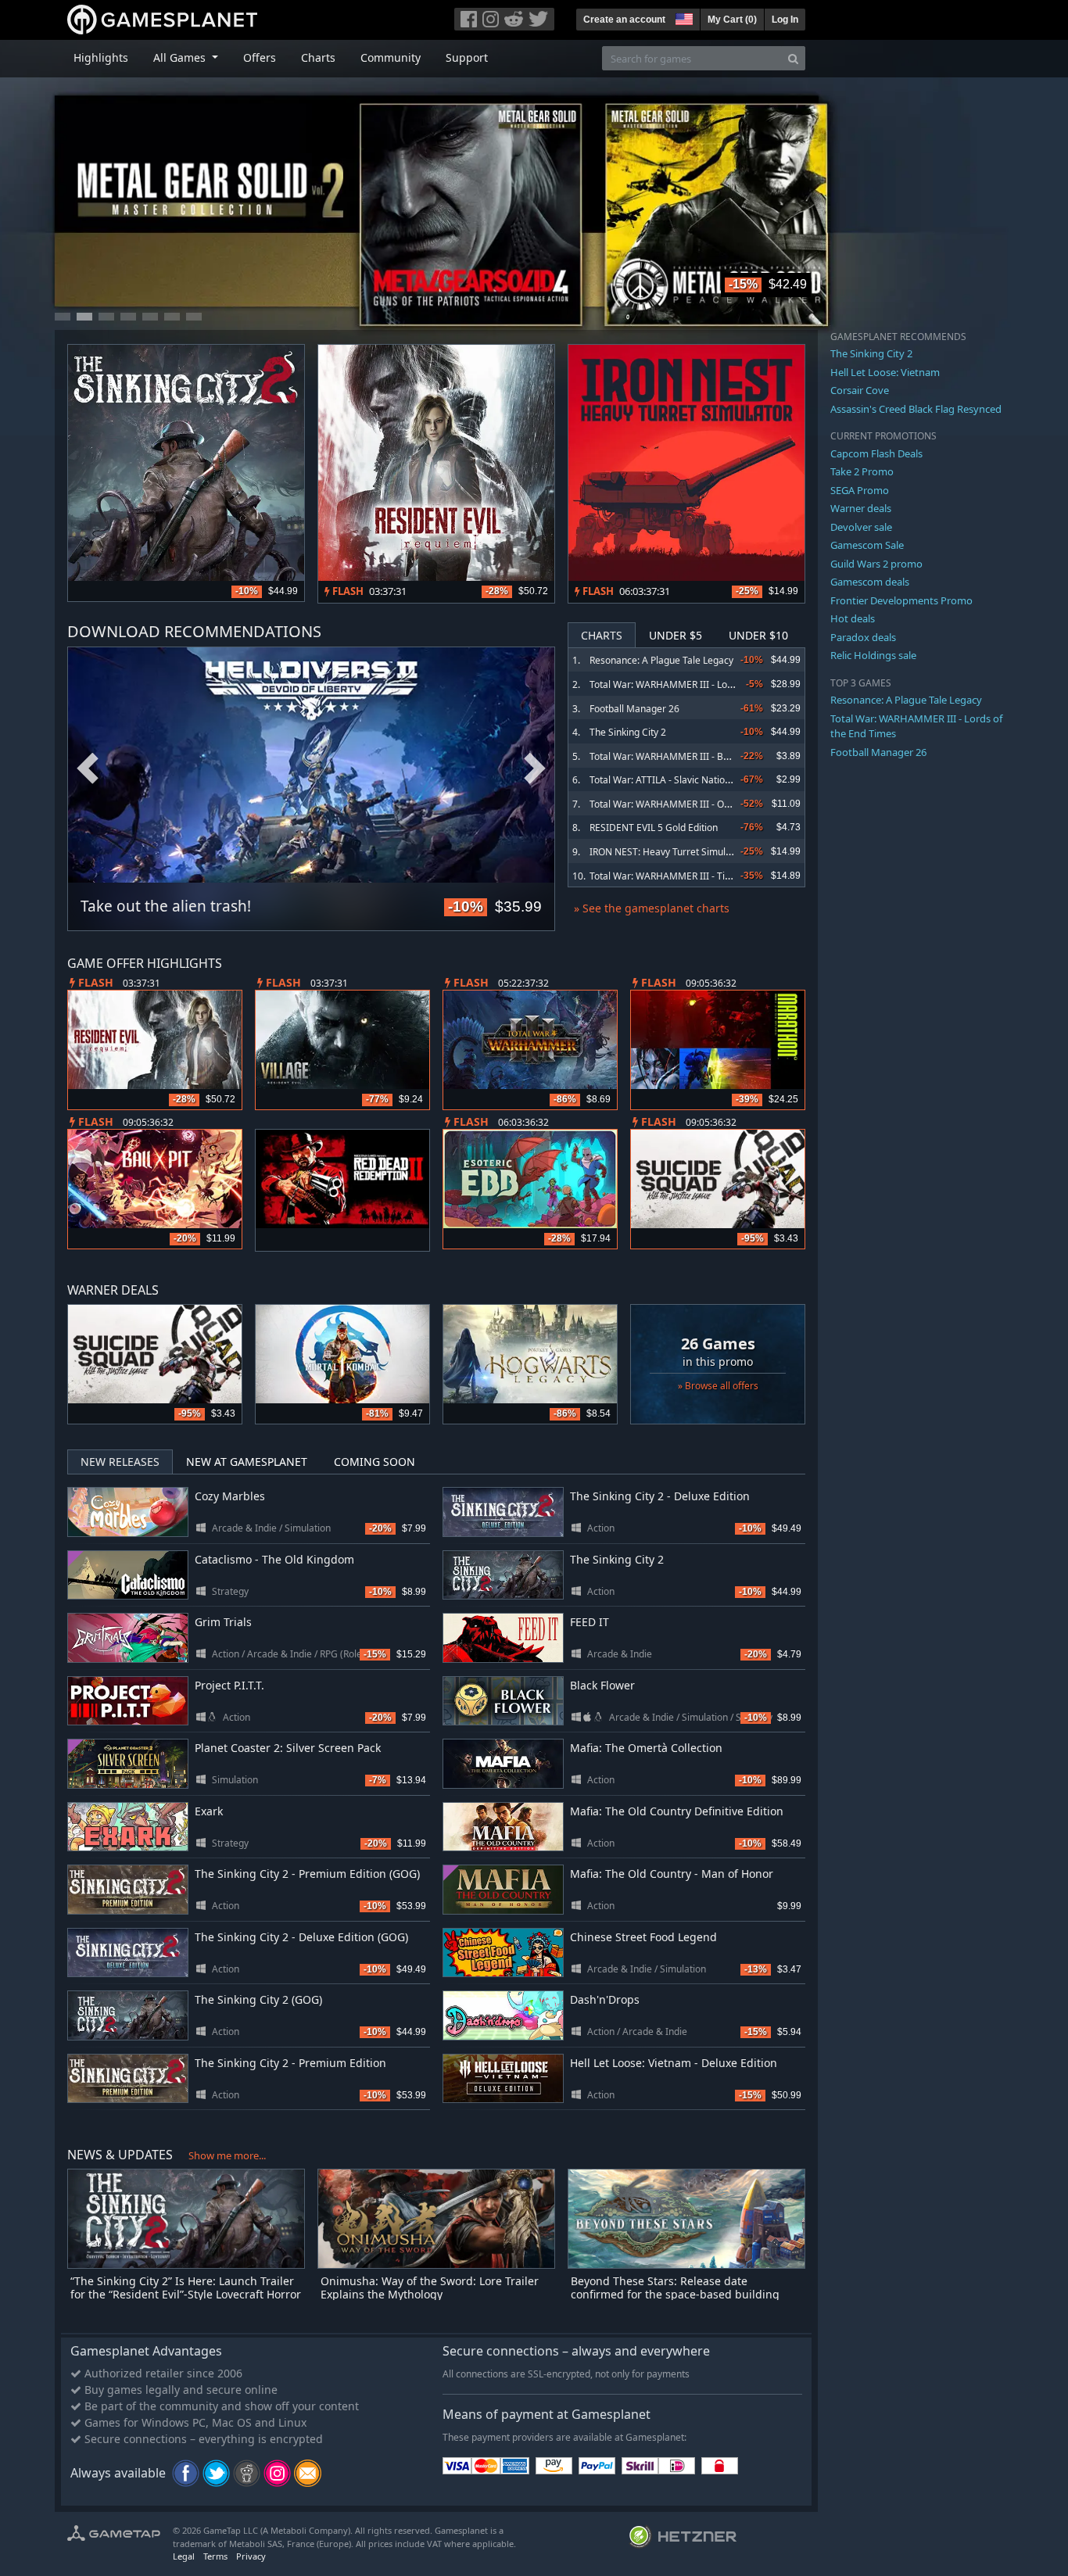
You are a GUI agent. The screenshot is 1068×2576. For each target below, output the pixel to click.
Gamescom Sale (867, 545)
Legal (184, 2556)
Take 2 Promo (862, 471)
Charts (318, 57)
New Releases (120, 1462)
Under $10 (758, 635)
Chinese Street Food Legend (643, 1937)
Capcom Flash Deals (876, 453)
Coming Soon (375, 1462)
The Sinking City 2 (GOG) (258, 1999)
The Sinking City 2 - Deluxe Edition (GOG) (301, 1937)
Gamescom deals (870, 582)
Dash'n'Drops (605, 1999)
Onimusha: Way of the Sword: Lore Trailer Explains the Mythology (430, 2288)
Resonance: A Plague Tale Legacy (661, 660)
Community (391, 57)
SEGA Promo (860, 490)
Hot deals (853, 618)
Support (467, 57)
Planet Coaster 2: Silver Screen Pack (288, 1748)
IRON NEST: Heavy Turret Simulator (667, 852)
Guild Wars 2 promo (876, 564)
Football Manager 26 (634, 709)
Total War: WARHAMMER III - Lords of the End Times (703, 684)
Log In (785, 20)
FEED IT (590, 1622)
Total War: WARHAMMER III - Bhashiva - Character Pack (710, 756)
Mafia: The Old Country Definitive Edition (677, 1811)
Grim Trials (223, 1622)
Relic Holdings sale (873, 655)
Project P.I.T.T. (229, 1685)
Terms (215, 2556)
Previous (88, 769)
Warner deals (861, 508)
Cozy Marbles (230, 1496)
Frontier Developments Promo (901, 600)
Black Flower (602, 1685)
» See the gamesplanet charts (652, 908)
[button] (683, 17)
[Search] (793, 58)
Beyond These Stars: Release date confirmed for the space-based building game (675, 2294)
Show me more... (227, 2155)
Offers (260, 57)
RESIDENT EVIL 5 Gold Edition (654, 828)
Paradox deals (863, 637)
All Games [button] (181, 57)
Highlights (101, 57)
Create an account (624, 20)
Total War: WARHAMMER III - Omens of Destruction (701, 804)
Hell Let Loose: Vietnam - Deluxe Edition (674, 2063)
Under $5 (676, 635)
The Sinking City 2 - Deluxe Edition (660, 1496)
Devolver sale (861, 527)
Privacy (251, 2556)
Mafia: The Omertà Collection (646, 1748)
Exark (209, 1811)
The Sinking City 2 (628, 732)
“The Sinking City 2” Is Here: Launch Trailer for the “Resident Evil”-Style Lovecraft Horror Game (186, 2294)
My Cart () (732, 20)
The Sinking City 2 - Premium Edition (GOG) (307, 1874)
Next (535, 769)
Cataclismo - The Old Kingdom (274, 1559)
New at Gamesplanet (247, 1462)
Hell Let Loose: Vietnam (885, 372)
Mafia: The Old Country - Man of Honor (672, 1874)
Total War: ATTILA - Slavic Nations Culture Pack (691, 780)
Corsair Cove (860, 390)
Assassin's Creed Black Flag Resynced (916, 409)
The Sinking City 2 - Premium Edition (290, 2063)
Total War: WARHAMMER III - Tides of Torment (690, 876)
